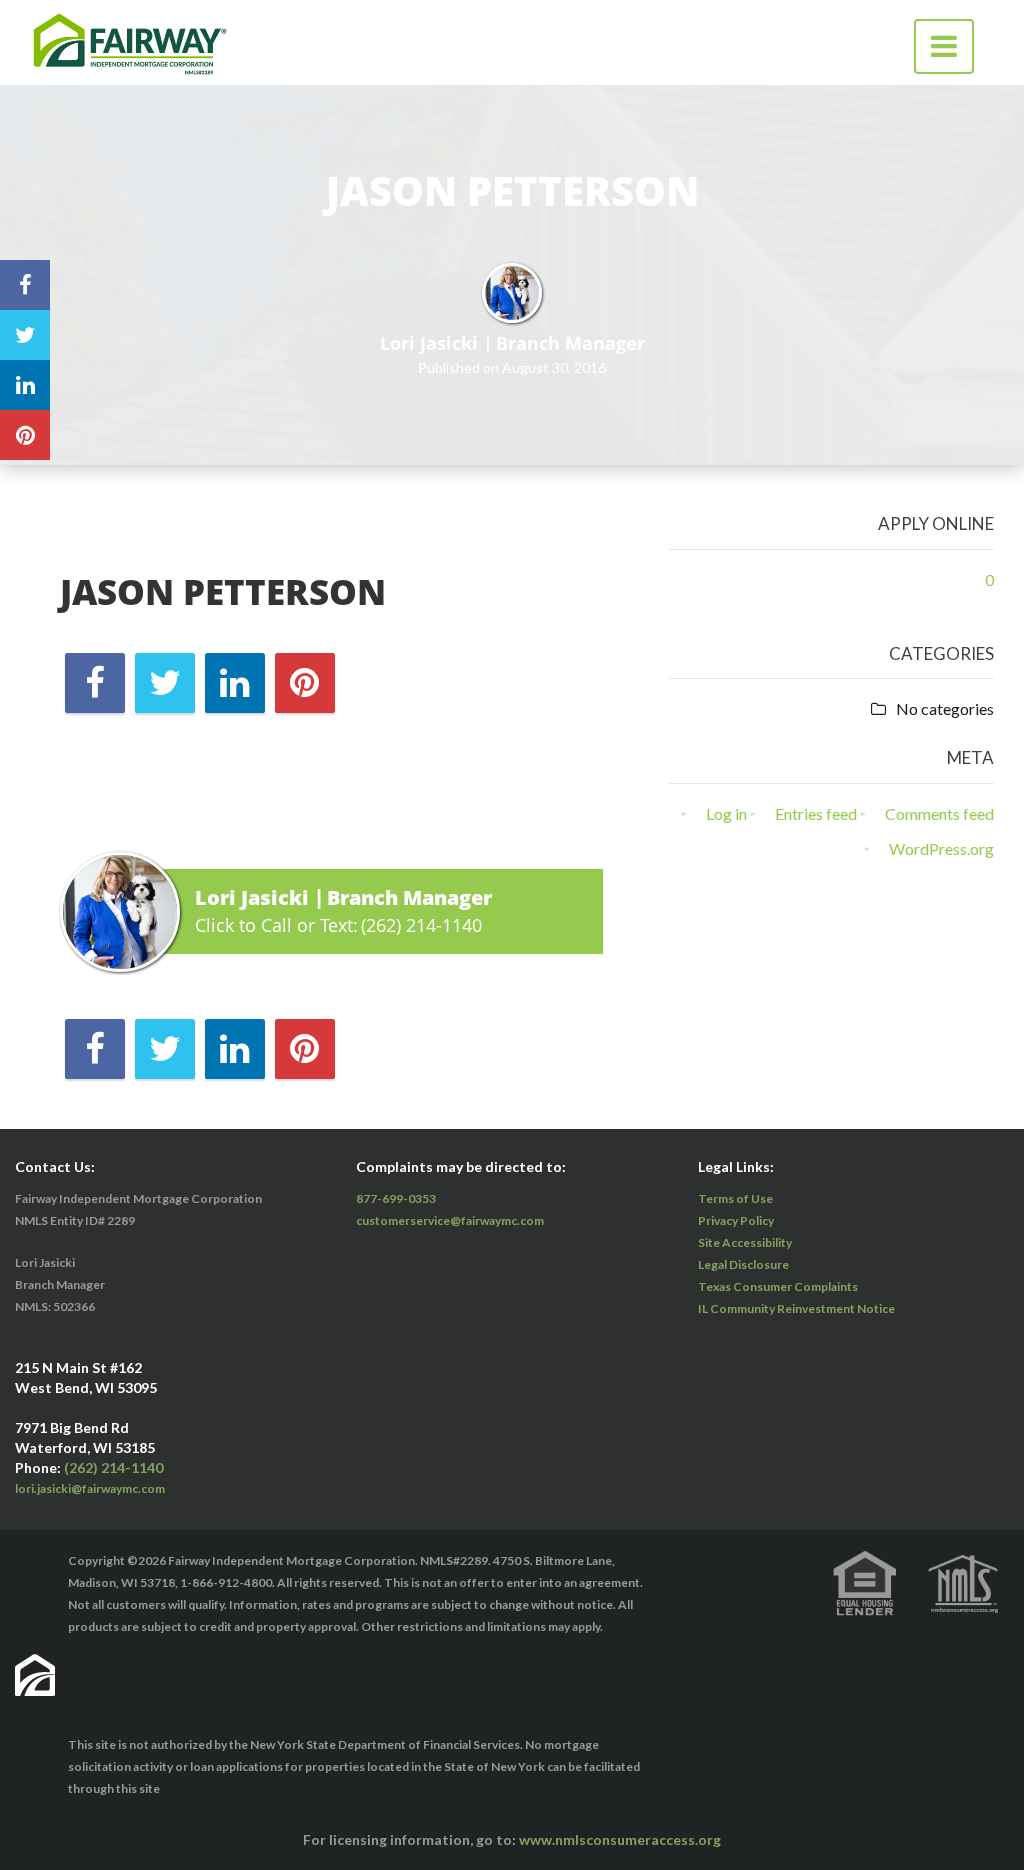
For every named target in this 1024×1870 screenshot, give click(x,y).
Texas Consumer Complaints (778, 1286)
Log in (726, 813)
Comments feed (939, 813)
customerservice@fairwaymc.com (450, 1220)
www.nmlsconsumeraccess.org (620, 1839)
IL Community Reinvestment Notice (796, 1308)
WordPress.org (941, 848)
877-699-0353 (396, 1198)
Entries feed (816, 813)
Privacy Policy (736, 1220)
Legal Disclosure (743, 1264)
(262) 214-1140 (421, 925)
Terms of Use (735, 1198)
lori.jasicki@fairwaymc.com (90, 1488)
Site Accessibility (745, 1242)
